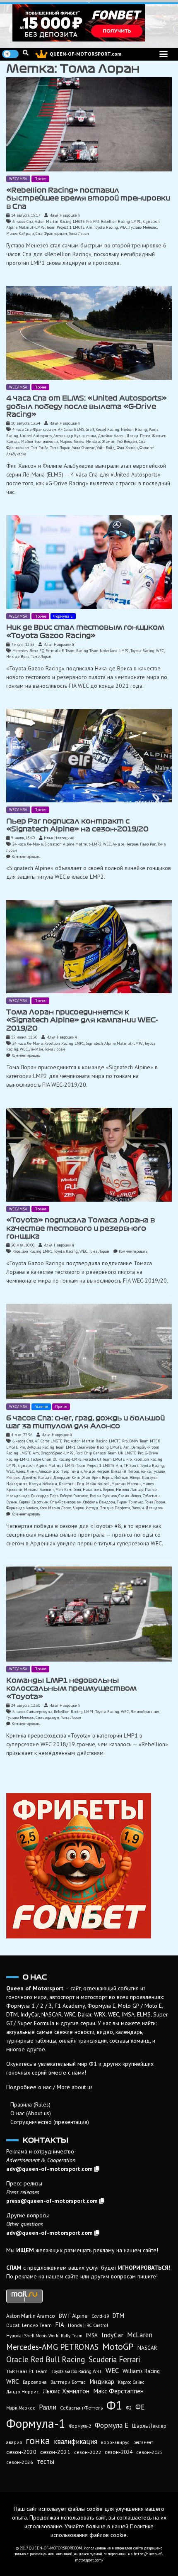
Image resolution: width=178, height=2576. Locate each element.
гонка (91, 436)
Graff (90, 429)
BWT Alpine (73, 2316)
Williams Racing (141, 2371)
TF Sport (131, 1465)
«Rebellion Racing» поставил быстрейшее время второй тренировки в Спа (88, 198)
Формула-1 (36, 2423)
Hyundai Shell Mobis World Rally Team (44, 2336)
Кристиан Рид (72, 1484)
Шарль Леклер (149, 2426)
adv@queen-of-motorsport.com (49, 2169)
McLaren (140, 2335)
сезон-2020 (21, 2452)
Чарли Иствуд (86, 1508)
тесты (46, 2461)
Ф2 (129, 2408)
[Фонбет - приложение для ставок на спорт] (89, 23)
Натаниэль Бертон (99, 1490)
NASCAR (147, 2348)
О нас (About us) (31, 2113)
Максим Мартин (126, 1484)
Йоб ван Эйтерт (127, 1477)
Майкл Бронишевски (40, 441)
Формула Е (63, 616)
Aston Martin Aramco (31, 2316)
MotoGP (118, 2346)
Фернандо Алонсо (22, 1508)
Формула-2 (80, 2426)
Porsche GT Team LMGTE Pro (107, 1459)
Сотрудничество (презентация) (50, 2122)
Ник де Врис (18, 656)
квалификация (76, 2442)
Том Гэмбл (40, 448)
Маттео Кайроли (20, 233)
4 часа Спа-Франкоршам (34, 429)
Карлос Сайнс (131, 2382)
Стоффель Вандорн (99, 1502)
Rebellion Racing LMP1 (121, 221)
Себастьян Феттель (81, 2408)
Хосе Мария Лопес (55, 1508)
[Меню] (164, 54)
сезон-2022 (88, 2452)
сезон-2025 (150, 2452)
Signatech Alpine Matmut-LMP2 (73, 844)
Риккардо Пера (45, 1496)
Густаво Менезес (143, 227)
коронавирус (115, 2442)
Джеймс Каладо (37, 1477)
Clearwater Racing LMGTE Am (103, 1447)
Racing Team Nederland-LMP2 (102, 651)
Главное (41, 1407)
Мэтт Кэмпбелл (68, 1490)
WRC (13, 2382)
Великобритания (145, 1712)
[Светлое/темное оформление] (10, 54)
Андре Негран (125, 844)
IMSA (92, 2335)
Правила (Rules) (30, 2104)
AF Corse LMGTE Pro (52, 1441)
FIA (60, 2325)
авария (14, 2442)
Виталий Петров (125, 1471)
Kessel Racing (107, 429)
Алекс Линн (26, 1471)
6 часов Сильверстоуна (32, 1712)
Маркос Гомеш (72, 441)
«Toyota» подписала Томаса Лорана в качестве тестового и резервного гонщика (81, 1228)
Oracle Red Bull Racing (46, 2359)
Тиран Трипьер (130, 1502)
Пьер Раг (148, 844)
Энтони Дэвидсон (148, 1508)
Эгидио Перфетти (115, 1508)
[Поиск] (26, 53)
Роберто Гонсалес (74, 1496)
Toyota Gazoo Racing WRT (77, 2371)
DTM (118, 2316)
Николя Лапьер (130, 1490)
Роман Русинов (103, 1496)
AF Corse (65, 429)
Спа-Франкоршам (51, 233)
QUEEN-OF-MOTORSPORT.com (85, 54)
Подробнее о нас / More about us (49, 2087)
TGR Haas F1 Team (27, 2371)
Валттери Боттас (68, 2382)
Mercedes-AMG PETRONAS (52, 2347)
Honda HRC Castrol (88, 2325)
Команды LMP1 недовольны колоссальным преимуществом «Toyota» (71, 1688)
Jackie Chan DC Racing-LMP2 (56, 1459)
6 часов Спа (23, 221)
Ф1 (114, 2405)
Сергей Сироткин (34, 1502)
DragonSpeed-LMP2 (57, 1453)
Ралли (48, 2407)
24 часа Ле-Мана (28, 844)
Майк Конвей (98, 1484)
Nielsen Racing (134, 429)
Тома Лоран (79, 233)
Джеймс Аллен (111, 436)
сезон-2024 (119, 2452)
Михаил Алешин (39, 1490)
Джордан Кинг (67, 1477)
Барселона (35, 2382)
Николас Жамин (101, 441)
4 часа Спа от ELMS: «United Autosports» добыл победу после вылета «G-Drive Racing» (87, 406)
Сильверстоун (47, 1717)
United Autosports (36, 436)
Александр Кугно (69, 436)
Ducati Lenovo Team (29, 2325)
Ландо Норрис (23, 2391)
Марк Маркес (21, 2408)
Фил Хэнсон (127, 448)
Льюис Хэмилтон (66, 2391)
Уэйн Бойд (106, 448)
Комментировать (26, 857)
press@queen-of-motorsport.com (52, 2201)
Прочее (40, 179)
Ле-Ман (36, 1049)
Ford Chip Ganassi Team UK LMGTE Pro (109, 1453)
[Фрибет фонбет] (89, 1866)
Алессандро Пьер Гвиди (60, 1471)
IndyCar (112, 2335)
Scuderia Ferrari (114, 2359)
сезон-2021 (55, 2452)
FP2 (96, 221)
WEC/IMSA (18, 179)
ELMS (79, 429)
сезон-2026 (20, 2462)
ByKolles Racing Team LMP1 (51, 1447)
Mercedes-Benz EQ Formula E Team (43, 651)
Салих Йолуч (130, 1496)
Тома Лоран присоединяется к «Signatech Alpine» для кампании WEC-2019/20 (82, 1020)
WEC (124, 227)
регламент (143, 2442)
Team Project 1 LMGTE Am (69, 227)
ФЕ (140, 2407)
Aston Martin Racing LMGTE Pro (63, 221)
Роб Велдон (127, 441)
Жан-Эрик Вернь (97, 1477)
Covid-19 (100, 2316)
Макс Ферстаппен (118, 2391)
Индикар (102, 2381)
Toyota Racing (106, 227)
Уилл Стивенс (83, 448)
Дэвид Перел (138, 436)
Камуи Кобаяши (43, 1484)
